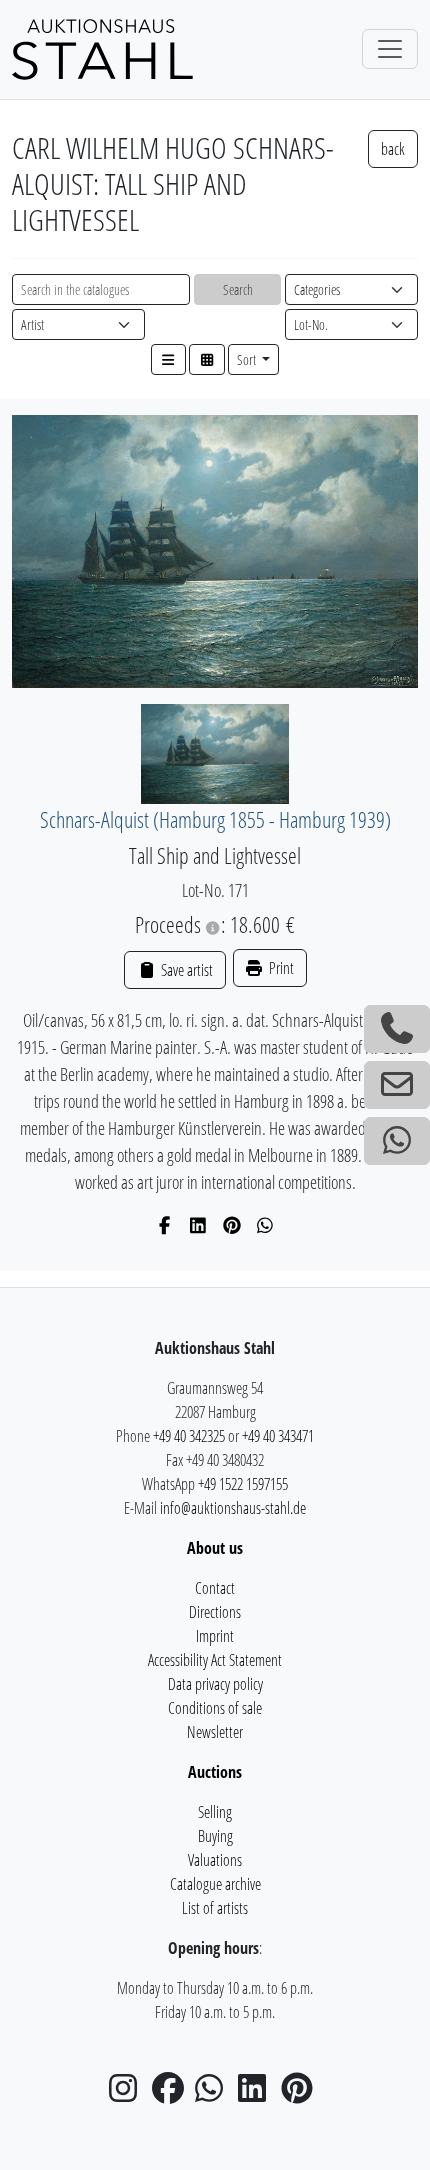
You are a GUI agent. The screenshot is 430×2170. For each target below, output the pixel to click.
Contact (215, 1588)
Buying (215, 1836)
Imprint (215, 1636)
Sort (248, 359)
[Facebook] (165, 1225)
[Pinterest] (232, 1225)
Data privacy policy (215, 1684)
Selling (215, 1812)
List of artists (215, 1908)
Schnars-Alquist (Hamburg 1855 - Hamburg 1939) (215, 819)
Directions (215, 1612)
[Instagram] (129, 2094)
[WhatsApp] (265, 1225)
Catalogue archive (215, 1884)
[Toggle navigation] (390, 49)
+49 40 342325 (189, 1436)
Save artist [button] (185, 970)
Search (238, 289)
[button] (169, 359)
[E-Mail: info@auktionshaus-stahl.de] (397, 1085)
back (393, 149)
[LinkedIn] (198, 1225)
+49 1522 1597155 (243, 1484)
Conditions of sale (215, 1708)
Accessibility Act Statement (215, 1660)
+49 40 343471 (278, 1436)
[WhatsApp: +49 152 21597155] (397, 1141)
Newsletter (215, 1732)
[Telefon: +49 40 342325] (397, 1029)
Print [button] (280, 968)
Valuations (215, 1860)
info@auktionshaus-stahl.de (233, 1508)
